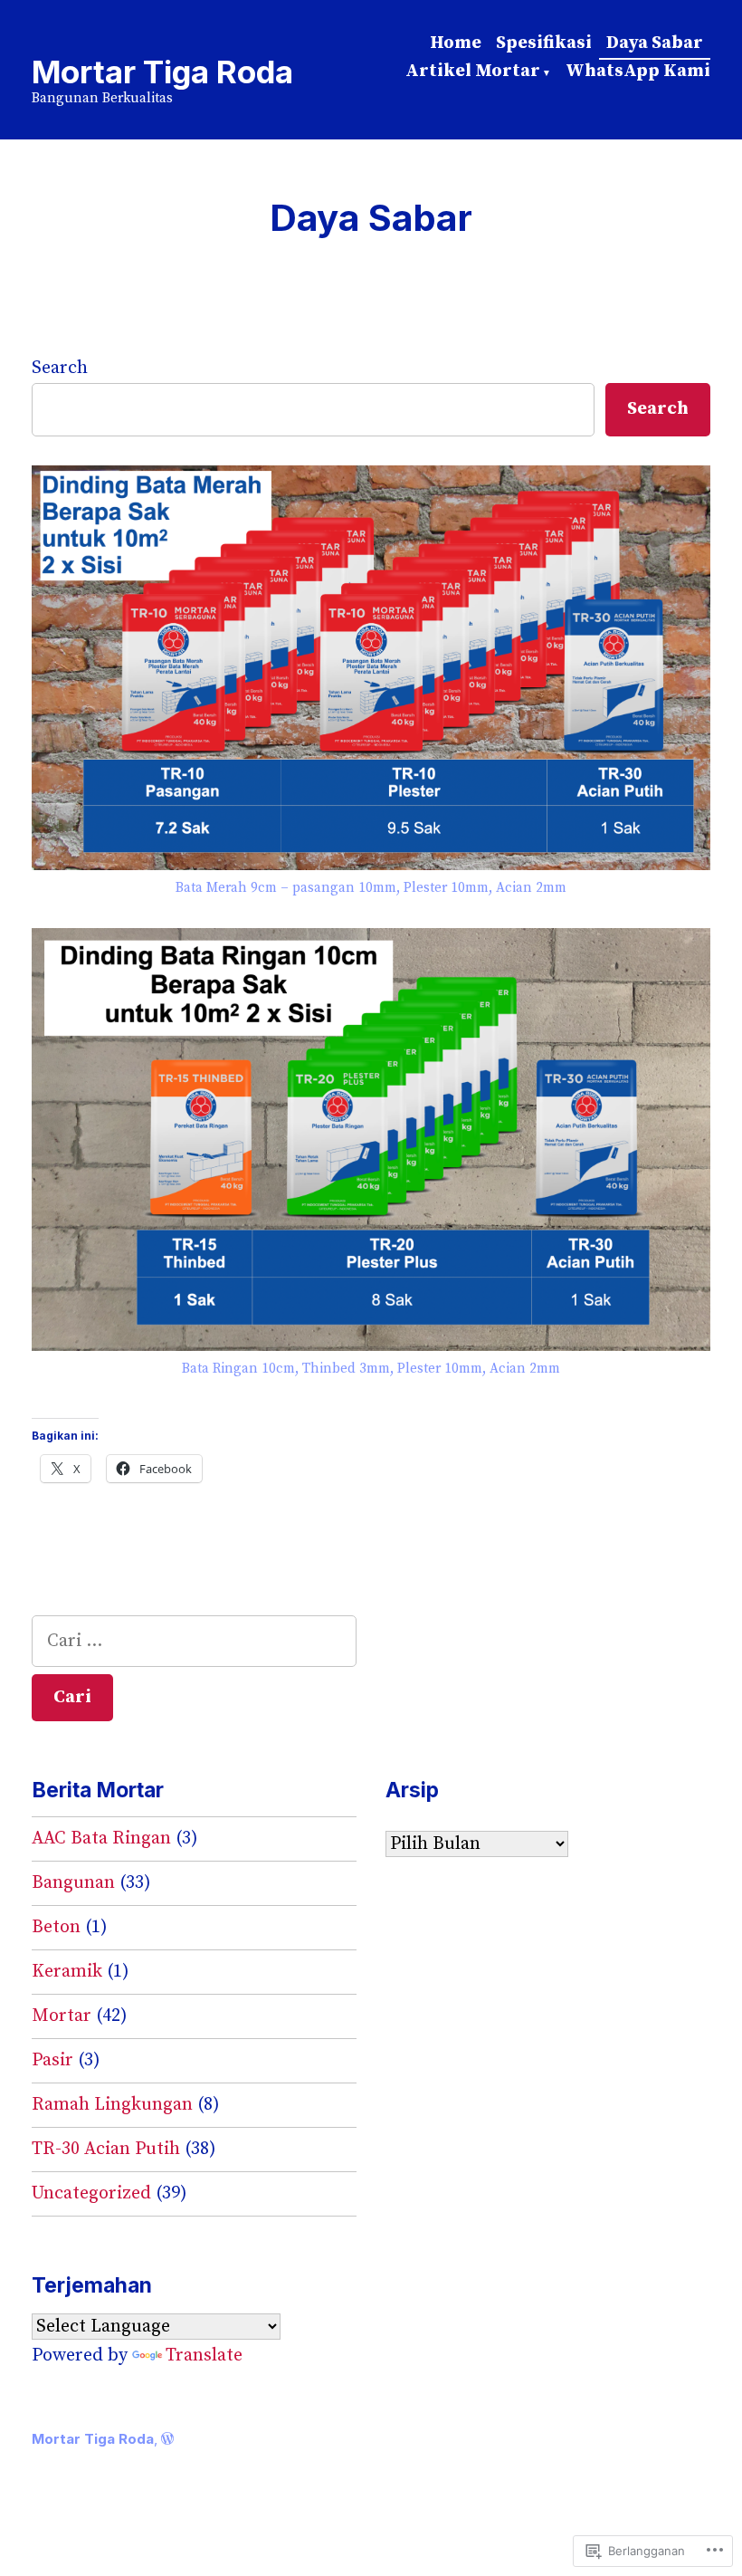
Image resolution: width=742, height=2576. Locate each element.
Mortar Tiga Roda (162, 72)
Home (456, 43)
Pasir (52, 2060)
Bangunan (73, 1883)
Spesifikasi (544, 43)
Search (60, 368)
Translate (204, 2356)
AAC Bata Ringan (101, 1839)
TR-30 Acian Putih (106, 2149)
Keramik (67, 1972)
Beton (56, 1927)
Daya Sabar (655, 43)
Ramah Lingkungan (112, 2105)
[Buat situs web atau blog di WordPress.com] (167, 2439)
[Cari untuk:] (194, 1641)
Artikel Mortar (473, 71)
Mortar (62, 2016)
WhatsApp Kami (638, 71)
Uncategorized (91, 2193)
